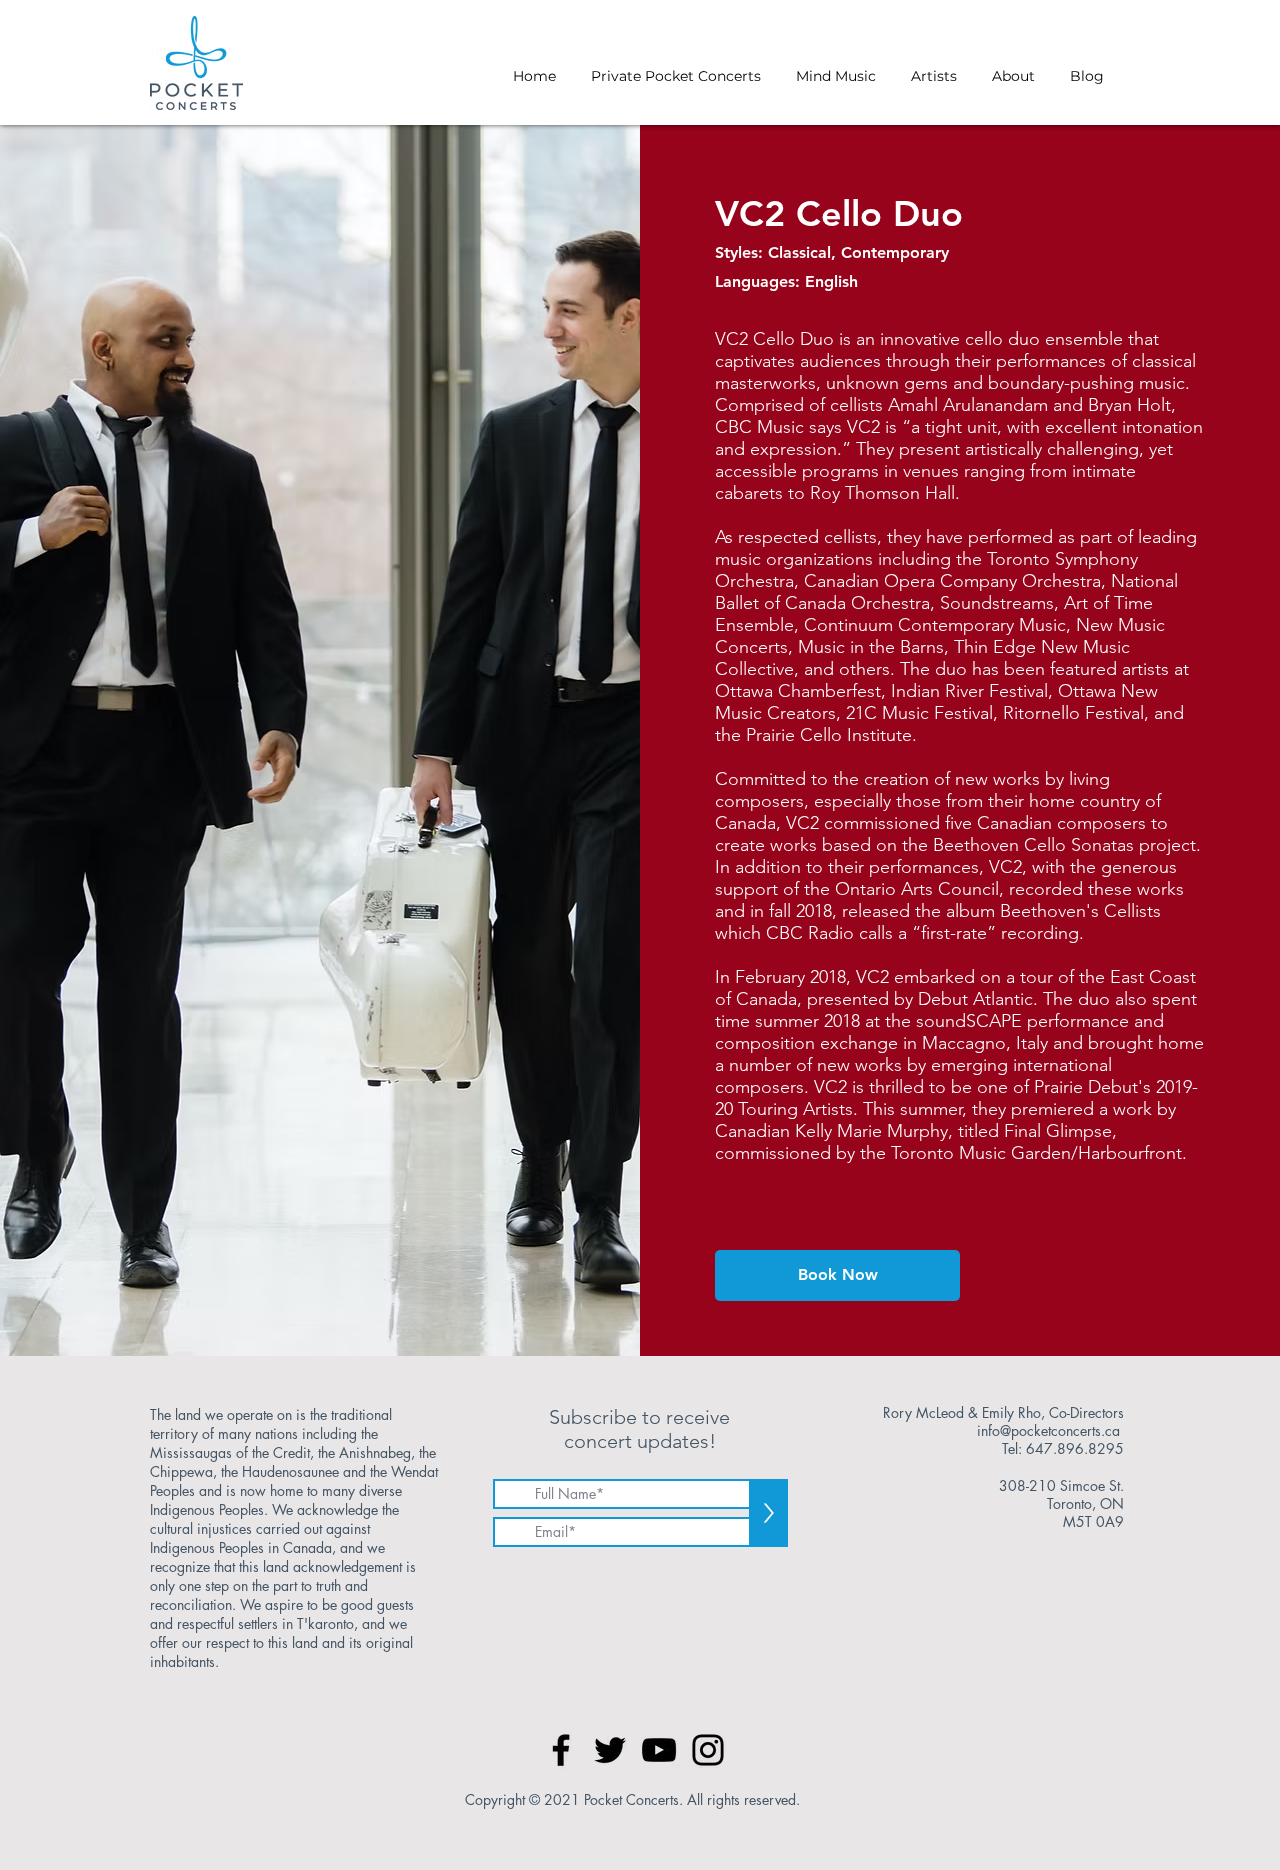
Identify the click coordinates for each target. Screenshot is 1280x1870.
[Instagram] (708, 1750)
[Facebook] (561, 1750)
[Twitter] (610, 1750)
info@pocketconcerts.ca (1048, 1430)
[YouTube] (659, 1750)
